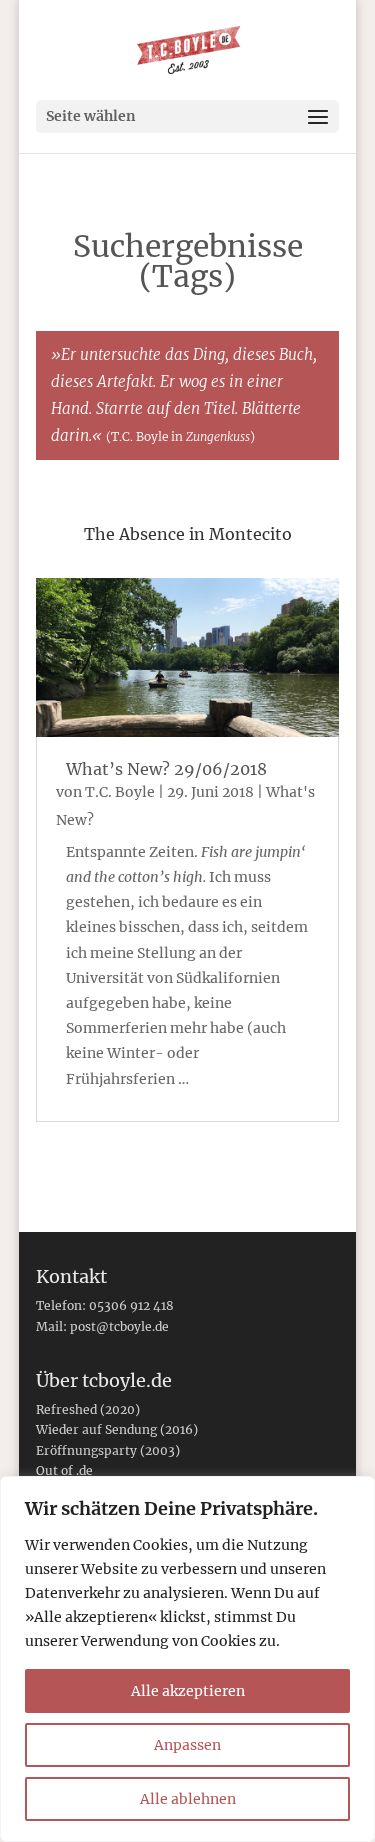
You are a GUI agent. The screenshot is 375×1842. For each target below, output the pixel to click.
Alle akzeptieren (188, 1691)
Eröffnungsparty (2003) (108, 1450)
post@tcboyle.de (119, 1326)
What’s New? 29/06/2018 (166, 769)
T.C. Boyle (120, 792)
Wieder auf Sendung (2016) (117, 1429)
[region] (187, 1659)
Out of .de (64, 1470)
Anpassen (187, 1745)
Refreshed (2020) (88, 1409)
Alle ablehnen (188, 1799)
